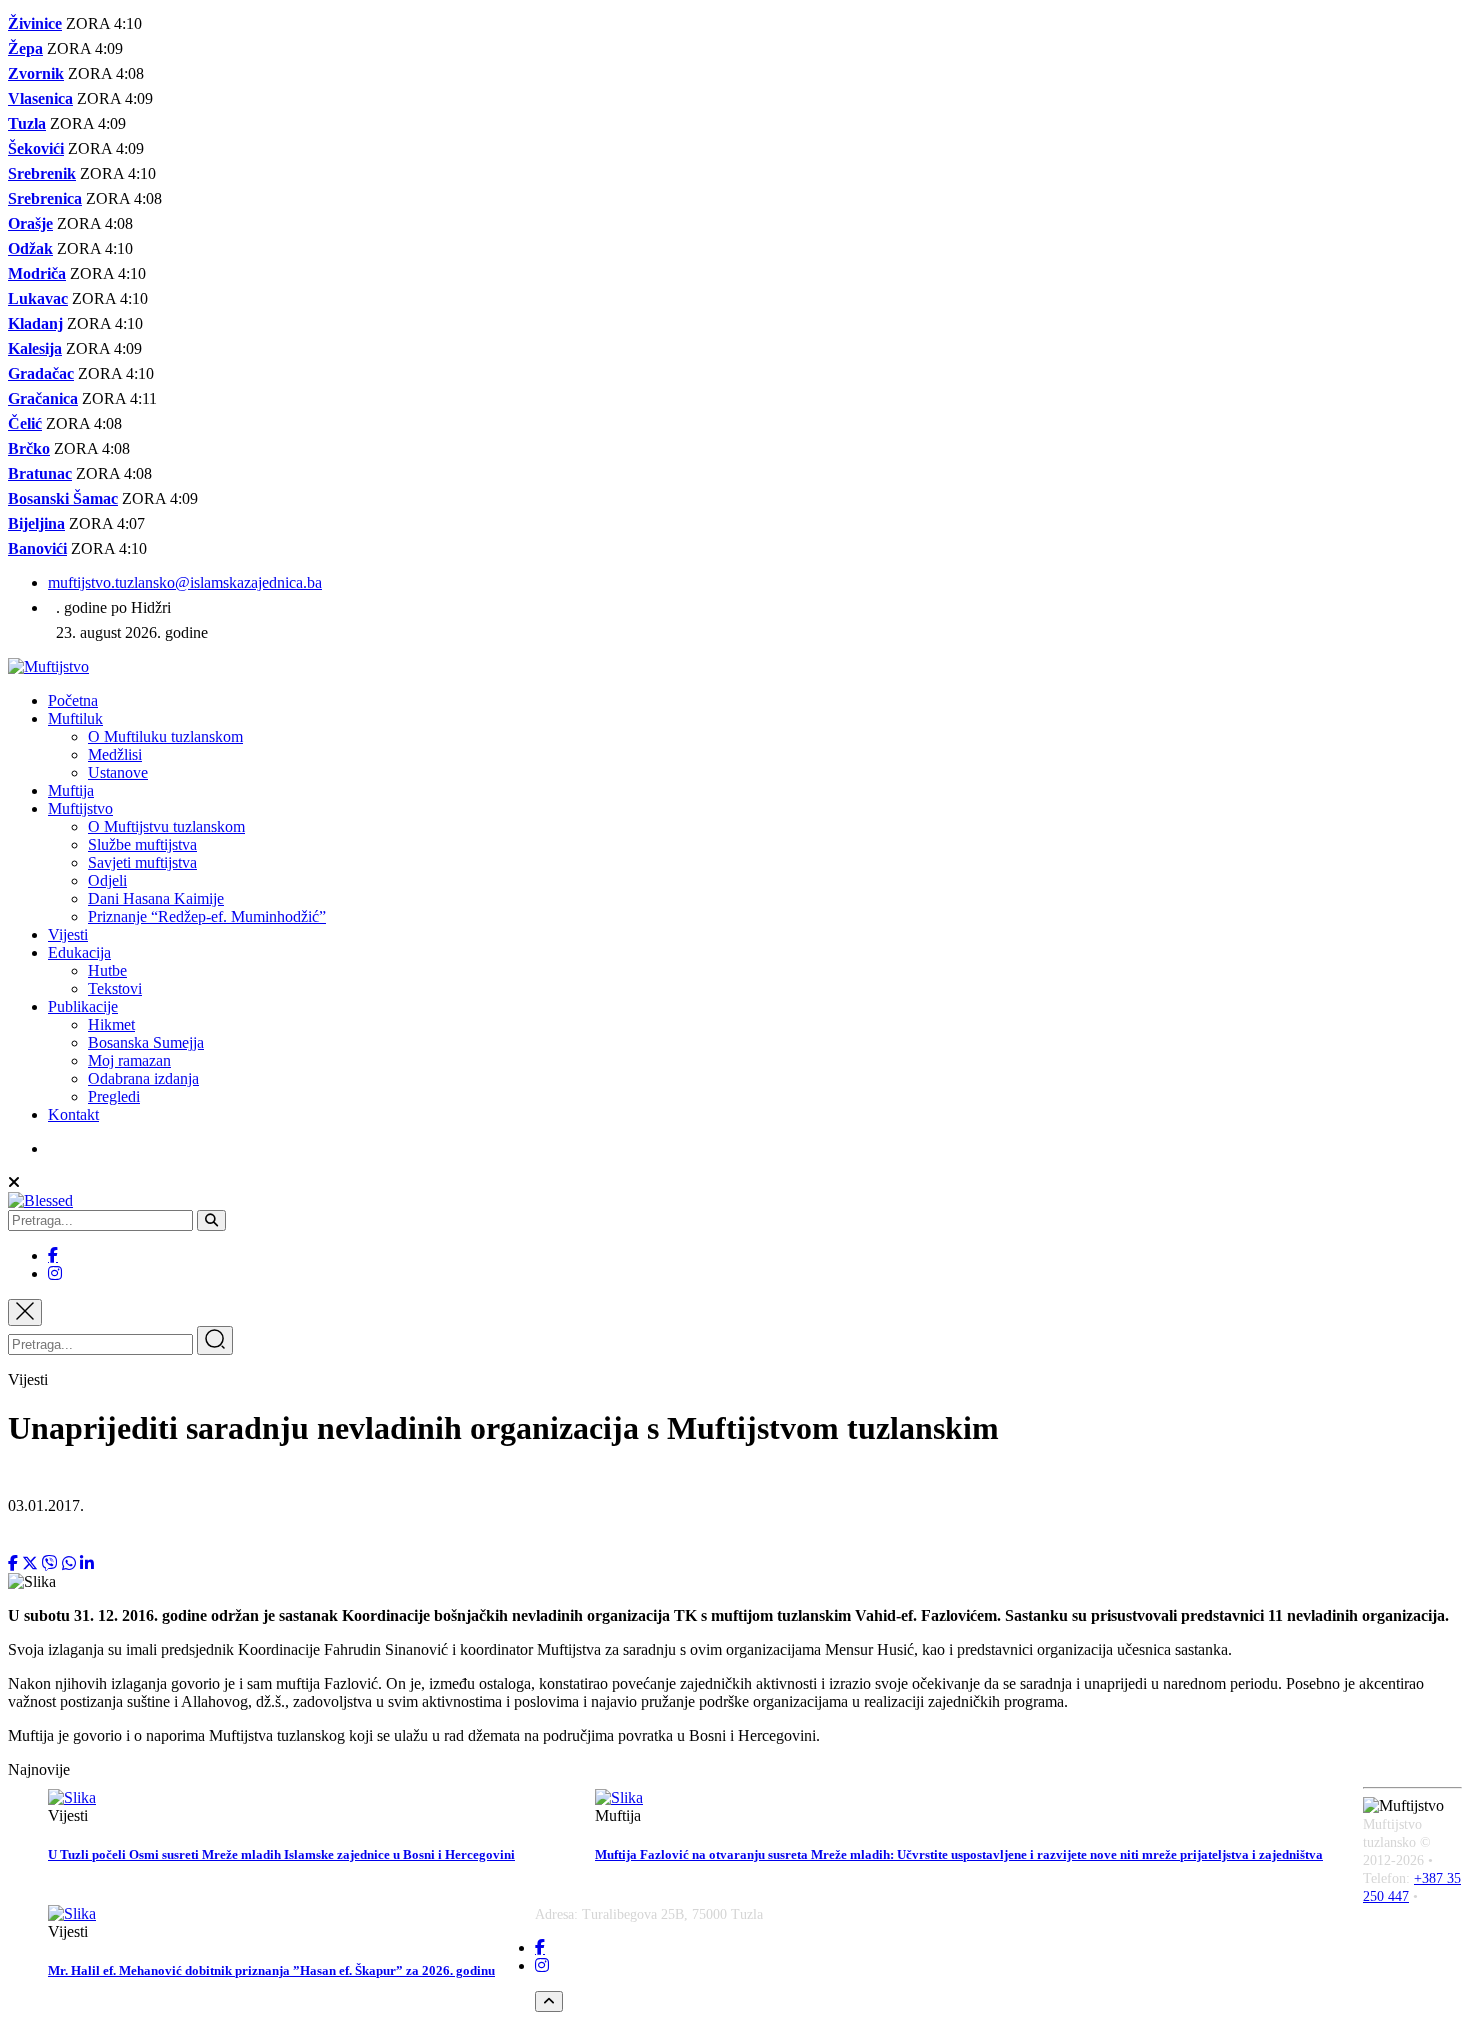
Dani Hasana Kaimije (156, 898)
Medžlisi (115, 754)
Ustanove (118, 772)
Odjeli (107, 880)
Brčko (29, 448)
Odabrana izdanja (143, 1078)
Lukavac (38, 298)
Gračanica (43, 398)
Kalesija (35, 348)
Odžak (30, 248)
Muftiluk (75, 718)
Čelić (25, 423)
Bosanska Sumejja (146, 1042)
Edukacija (79, 952)
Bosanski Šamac (63, 498)
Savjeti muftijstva (142, 862)
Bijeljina (36, 523)
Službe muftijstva (142, 844)
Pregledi (114, 1096)
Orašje (30, 223)
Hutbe (107, 970)
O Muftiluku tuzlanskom (165, 736)
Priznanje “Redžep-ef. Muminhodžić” (207, 916)
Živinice (35, 23)
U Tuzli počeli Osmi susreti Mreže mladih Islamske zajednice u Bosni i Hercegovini (281, 1854)
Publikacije (83, 1006)
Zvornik (36, 73)
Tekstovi (115, 988)
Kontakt (73, 1114)
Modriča (37, 273)
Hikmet (111, 1024)
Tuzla (27, 123)
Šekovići (36, 148)
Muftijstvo (80, 808)
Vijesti (68, 934)
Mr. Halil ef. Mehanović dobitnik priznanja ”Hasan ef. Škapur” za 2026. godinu (271, 1970)
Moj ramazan (129, 1060)
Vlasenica (40, 98)
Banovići (37, 548)
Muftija (71, 790)
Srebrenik (42, 173)
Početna (73, 700)
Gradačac (41, 373)
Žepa (25, 48)
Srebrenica (45, 198)
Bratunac (40, 473)
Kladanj (35, 323)
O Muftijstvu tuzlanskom (166, 826)
